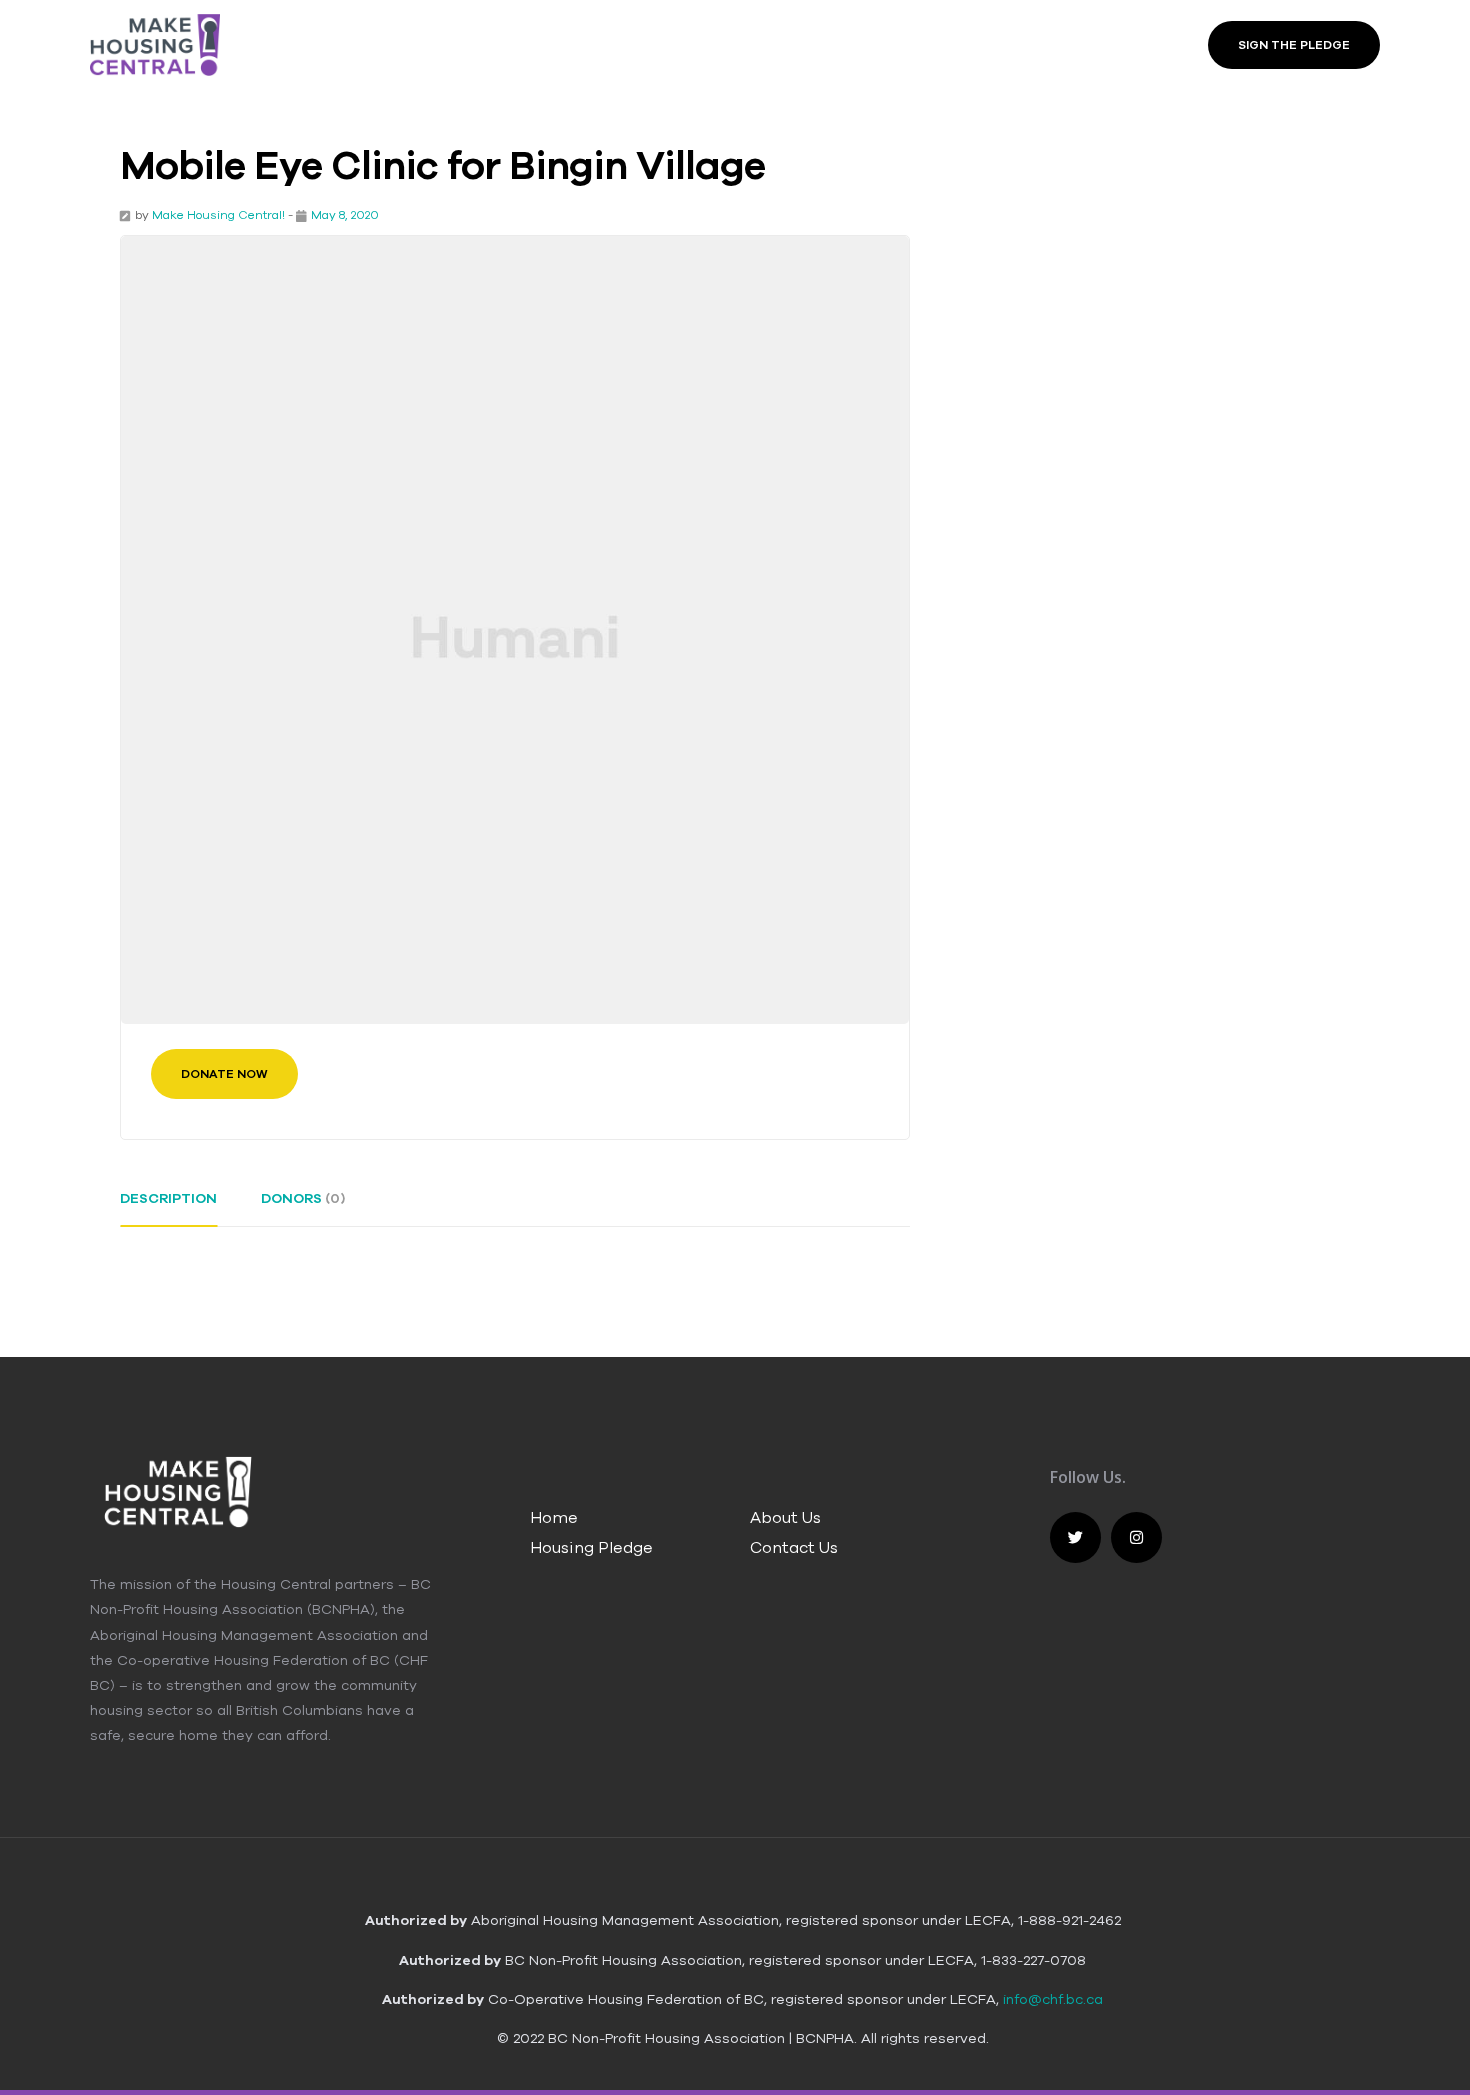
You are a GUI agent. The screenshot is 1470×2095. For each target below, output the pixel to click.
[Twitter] (1075, 1537)
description (168, 1198)
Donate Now (224, 1074)
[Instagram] (1136, 1537)
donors (303, 1198)
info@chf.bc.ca (1053, 1999)
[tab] (168, 1206)
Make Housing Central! (218, 214)
